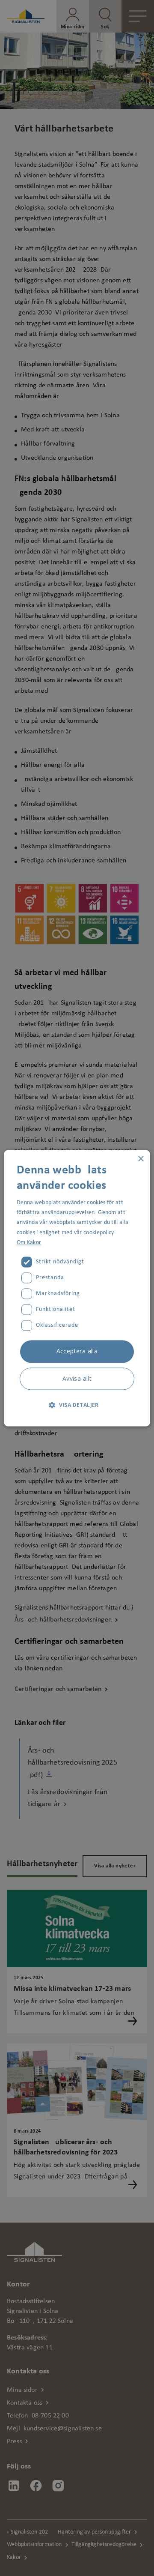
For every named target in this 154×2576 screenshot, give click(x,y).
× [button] (141, 1159)
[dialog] (77, 1288)
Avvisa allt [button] (77, 1378)
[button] (77, 1405)
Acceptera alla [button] (77, 1351)
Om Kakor (29, 1243)
